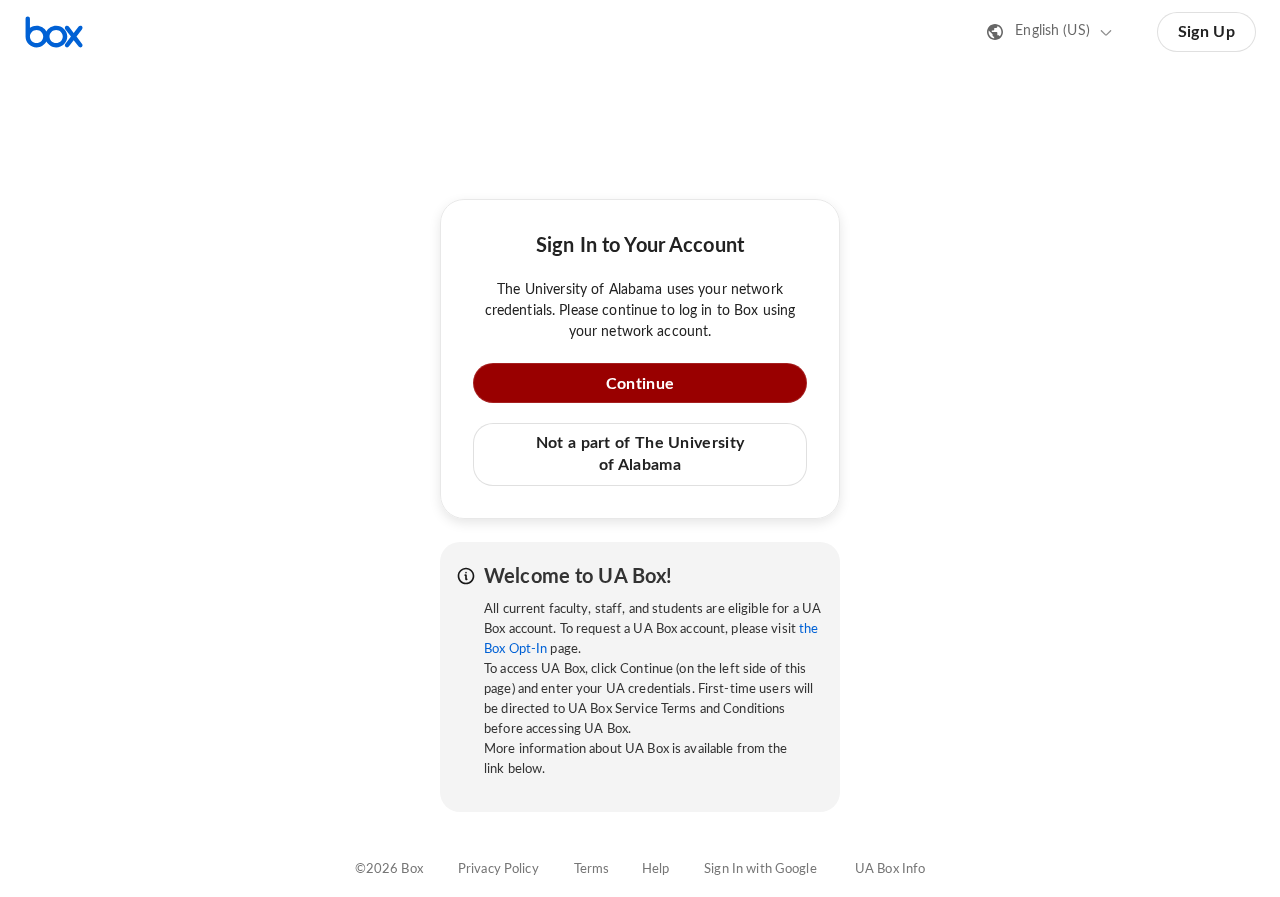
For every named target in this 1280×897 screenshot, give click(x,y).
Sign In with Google (760, 869)
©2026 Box (389, 869)
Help (656, 869)
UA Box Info (890, 869)
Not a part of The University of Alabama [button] (640, 454)
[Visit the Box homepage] (54, 32)
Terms (592, 869)
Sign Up (1206, 32)
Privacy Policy (498, 869)
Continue (640, 384)
